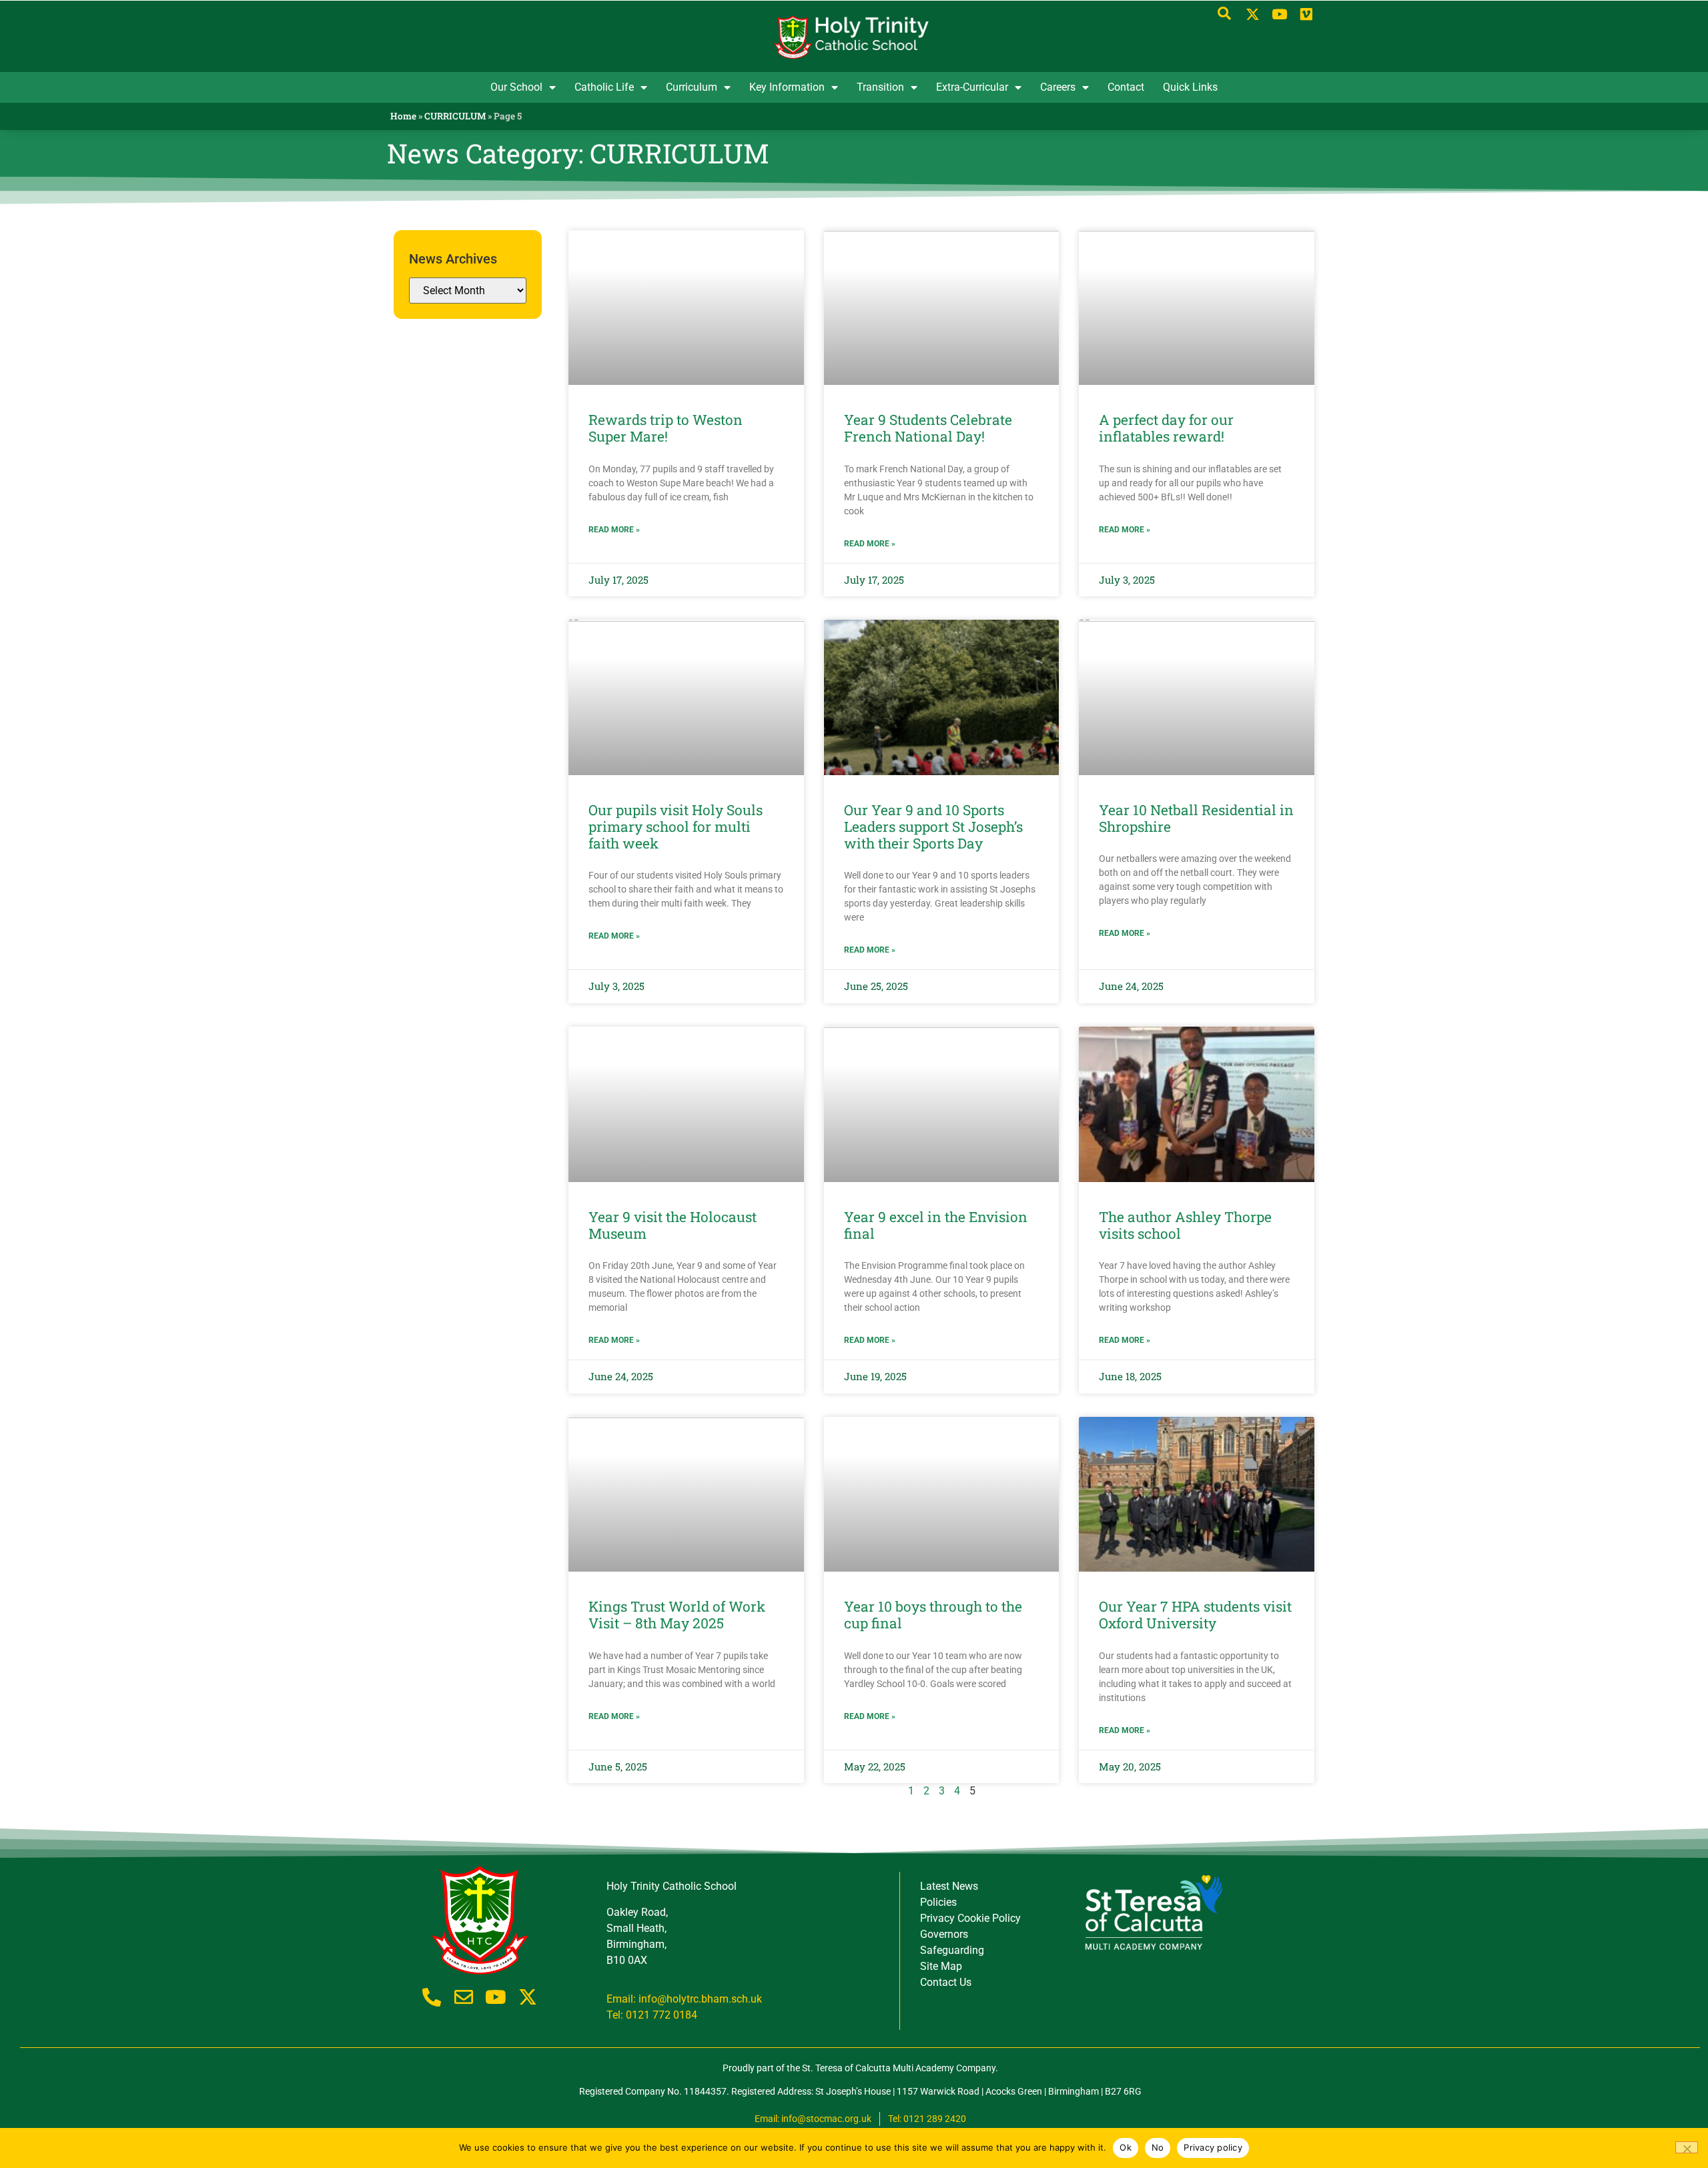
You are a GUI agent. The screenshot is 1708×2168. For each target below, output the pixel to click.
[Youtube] (1279, 15)
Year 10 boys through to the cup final (933, 1615)
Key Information (787, 87)
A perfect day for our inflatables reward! (1166, 428)
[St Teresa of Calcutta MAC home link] (854, 37)
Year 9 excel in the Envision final (936, 1225)
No (1158, 2147)
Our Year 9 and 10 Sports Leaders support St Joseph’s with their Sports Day (933, 827)
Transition (880, 87)
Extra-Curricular (972, 87)
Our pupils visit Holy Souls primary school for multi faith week (676, 827)
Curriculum (692, 87)
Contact (1126, 87)
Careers (1058, 87)
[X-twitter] (1253, 15)
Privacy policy (1213, 2147)
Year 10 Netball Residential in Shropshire (1196, 818)
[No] (1687, 2147)
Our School (516, 87)
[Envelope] (464, 1997)
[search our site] (1224, 13)
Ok (1126, 2147)
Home (403, 116)
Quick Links (1190, 87)
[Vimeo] (1306, 15)
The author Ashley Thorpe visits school (1185, 1225)
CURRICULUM (455, 116)
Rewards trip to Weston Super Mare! (666, 428)
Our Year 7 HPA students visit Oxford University (1195, 1615)
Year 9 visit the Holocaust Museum (673, 1225)
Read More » (614, 530)
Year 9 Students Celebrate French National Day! (928, 428)
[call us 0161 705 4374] (432, 1997)
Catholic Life (604, 87)
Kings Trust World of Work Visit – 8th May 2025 (677, 1615)
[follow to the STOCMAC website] (1153, 1913)
